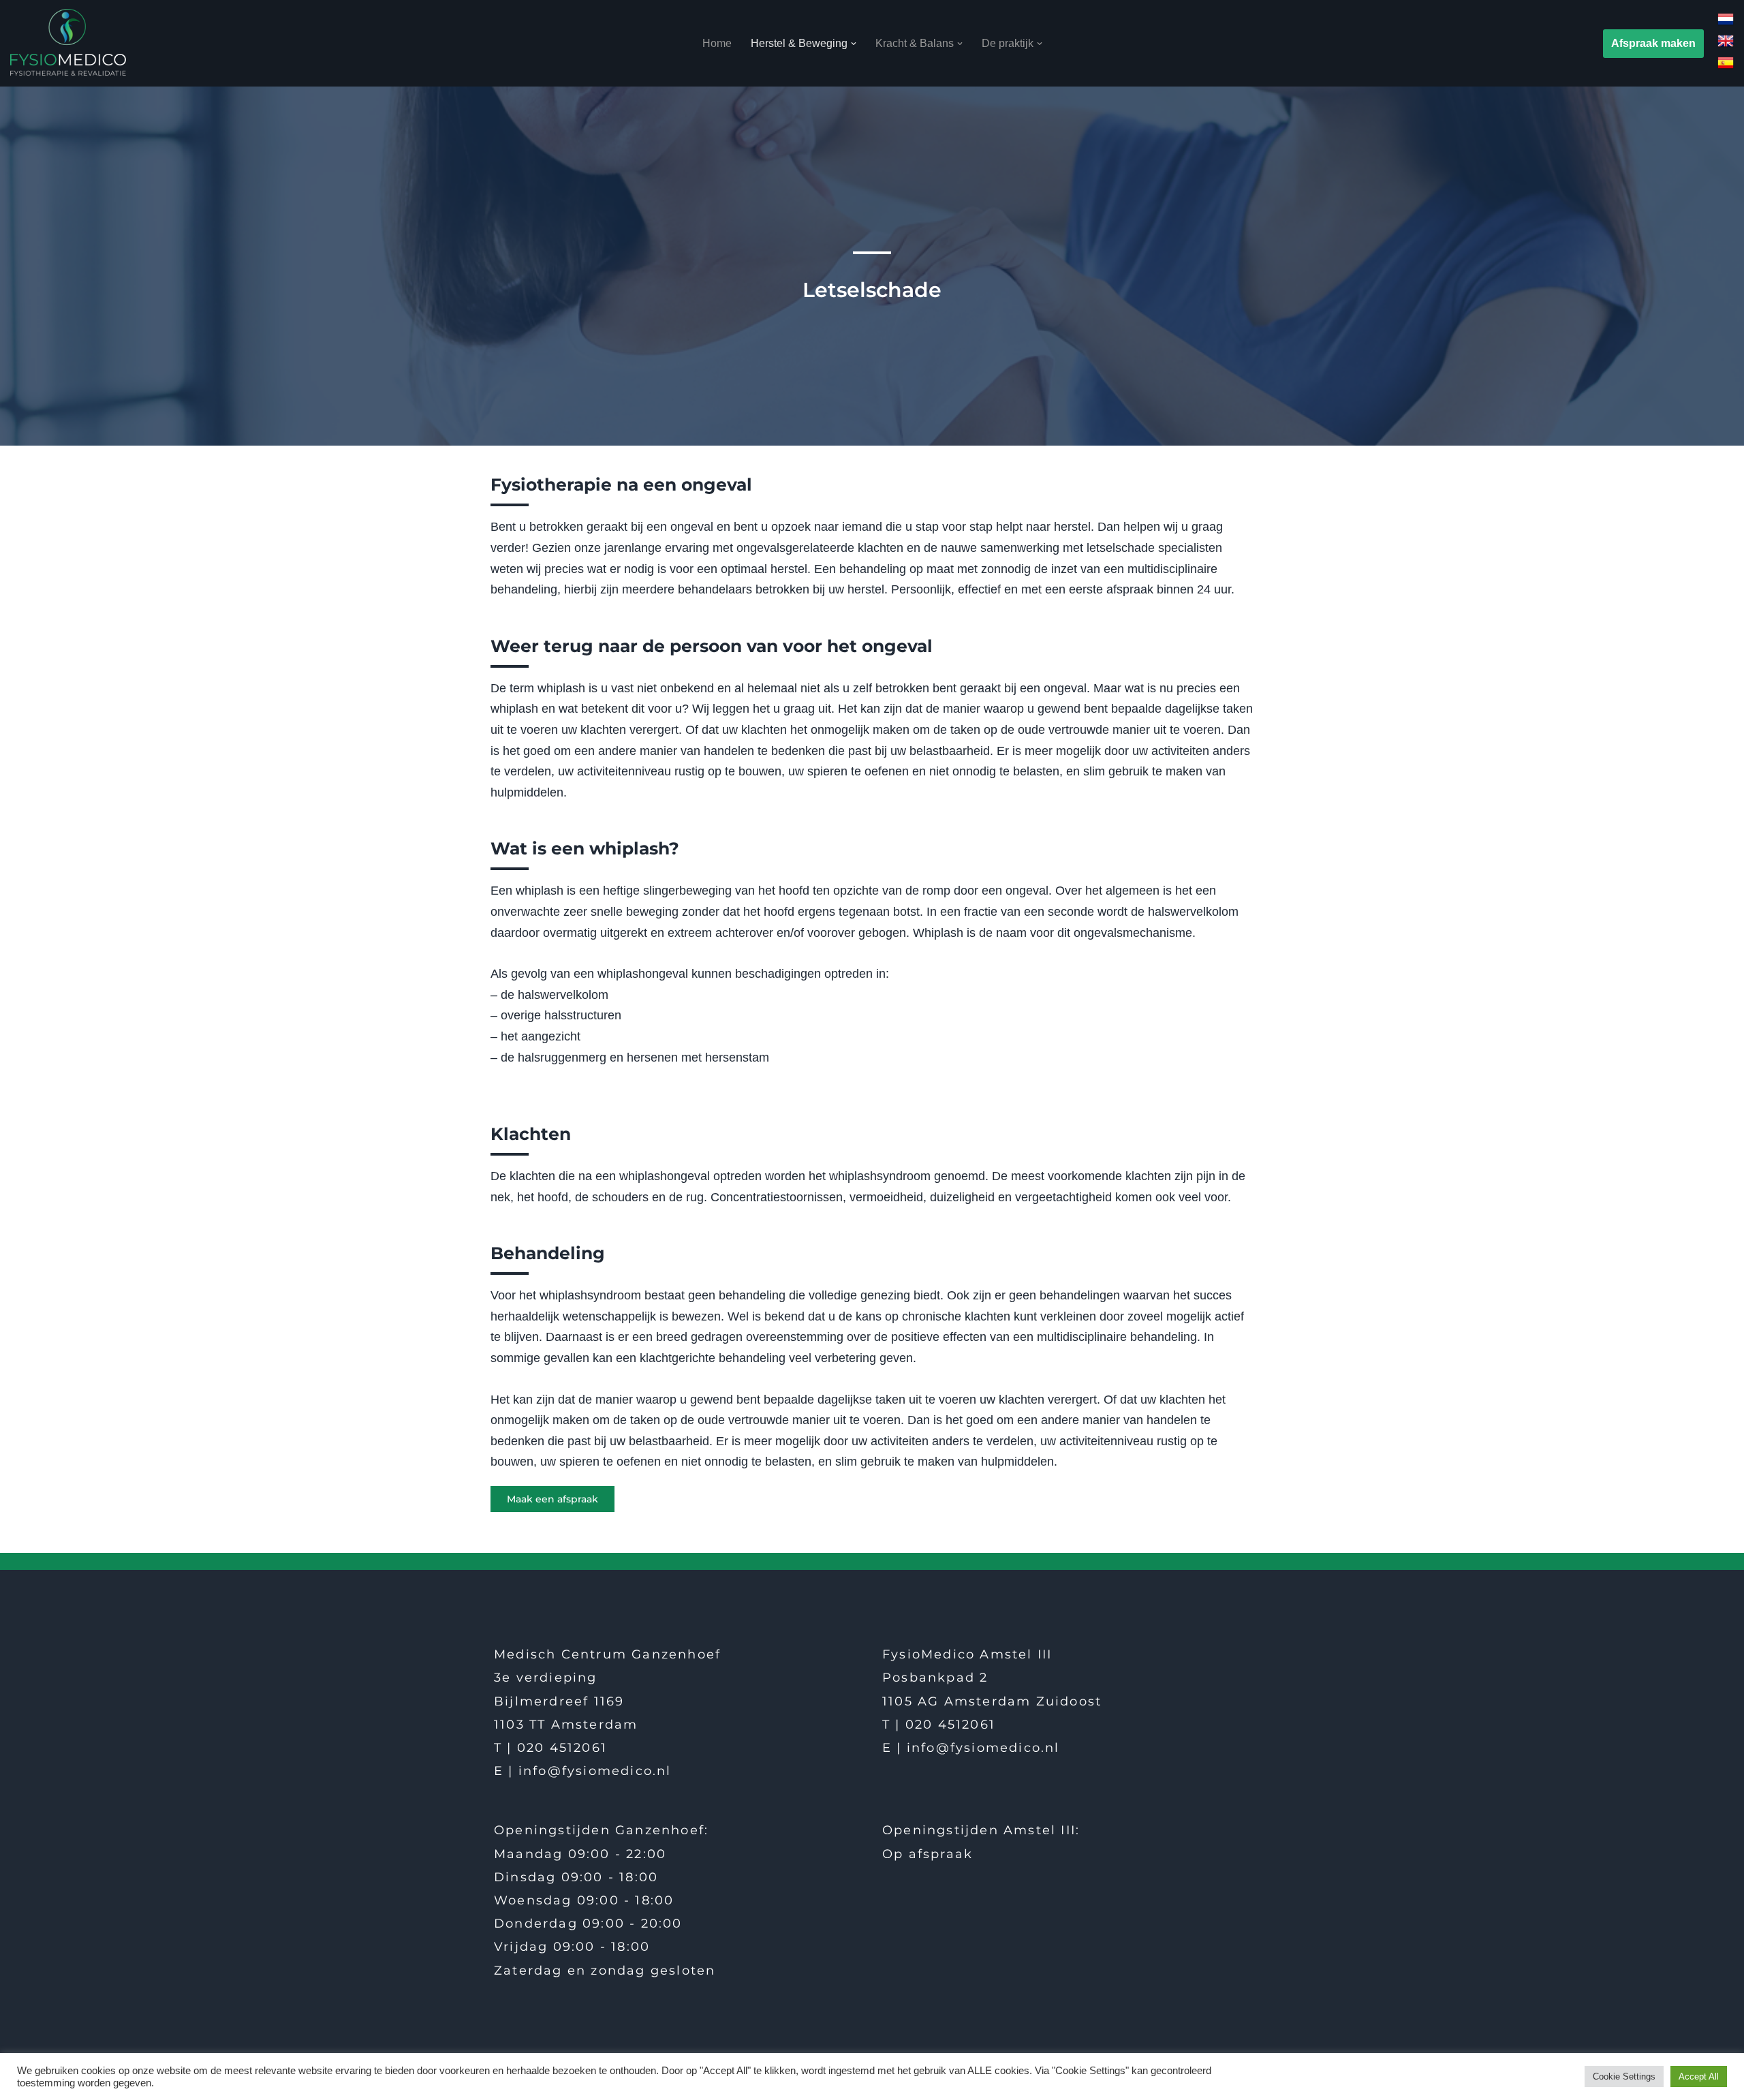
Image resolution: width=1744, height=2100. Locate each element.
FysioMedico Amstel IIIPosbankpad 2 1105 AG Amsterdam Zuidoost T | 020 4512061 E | (992, 1701)
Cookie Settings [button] (1624, 2076)
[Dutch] (1726, 24)
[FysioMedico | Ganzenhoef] (68, 42)
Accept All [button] (1699, 2076)
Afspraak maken (1653, 43)
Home (717, 43)
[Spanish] (1726, 67)
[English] (1726, 45)
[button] (854, 44)
